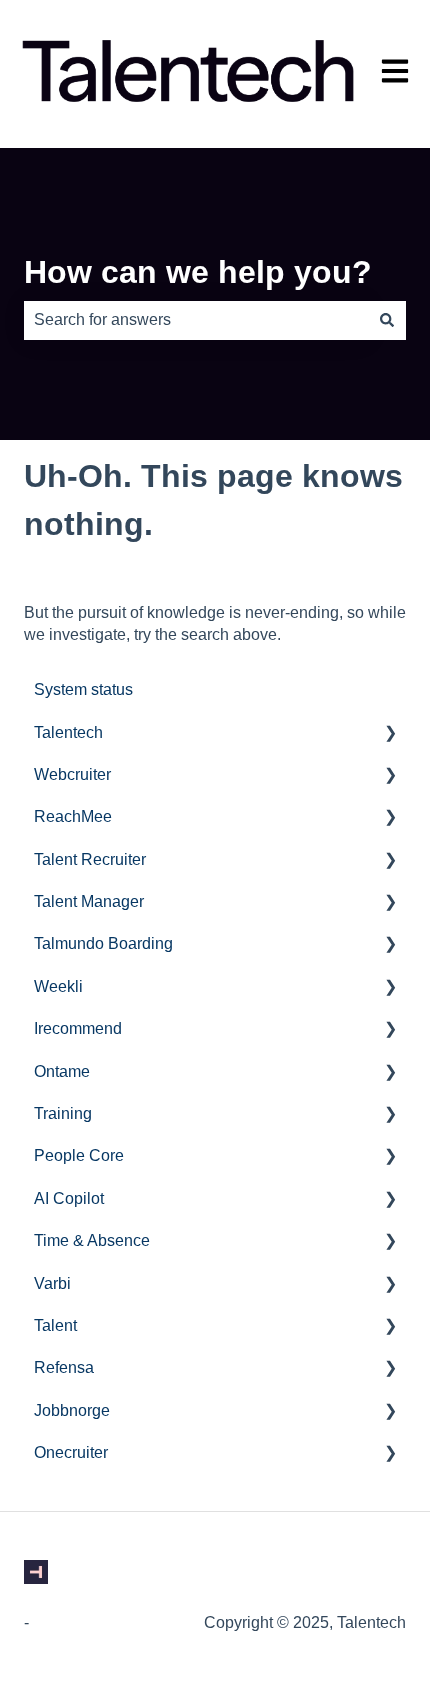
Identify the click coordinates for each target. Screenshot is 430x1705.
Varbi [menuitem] (52, 1283)
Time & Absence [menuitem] (92, 1240)
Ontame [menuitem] (62, 1071)
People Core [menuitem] (79, 1155)
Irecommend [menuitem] (78, 1028)
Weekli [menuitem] (58, 986)
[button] (390, 734)
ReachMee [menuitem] (73, 816)
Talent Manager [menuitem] (89, 901)
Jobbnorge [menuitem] (72, 1410)
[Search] (387, 320)
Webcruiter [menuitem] (72, 774)
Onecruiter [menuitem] (71, 1452)
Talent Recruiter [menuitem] (90, 859)
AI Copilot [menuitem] (69, 1198)
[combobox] (196, 320)
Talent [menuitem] (55, 1325)
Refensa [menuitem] (64, 1367)
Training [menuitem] (63, 1113)
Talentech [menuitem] (68, 732)
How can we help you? (198, 272)
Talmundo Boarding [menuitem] (103, 943)
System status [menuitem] (83, 689)
